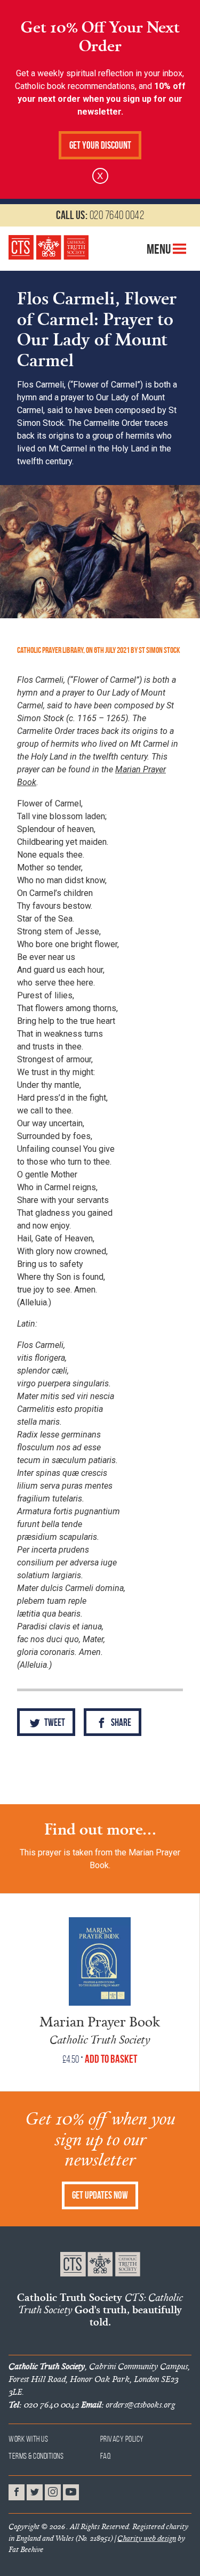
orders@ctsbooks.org (128, 2404)
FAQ (106, 2456)
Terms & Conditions (36, 2456)
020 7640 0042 (100, 215)
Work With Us (28, 2439)
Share (120, 1722)
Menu (160, 249)
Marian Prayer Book (100, 2021)
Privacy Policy (122, 2439)
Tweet (54, 1722)
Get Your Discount (100, 145)
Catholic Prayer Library (50, 650)
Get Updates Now (100, 2195)
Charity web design (147, 2538)
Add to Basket (111, 2059)
